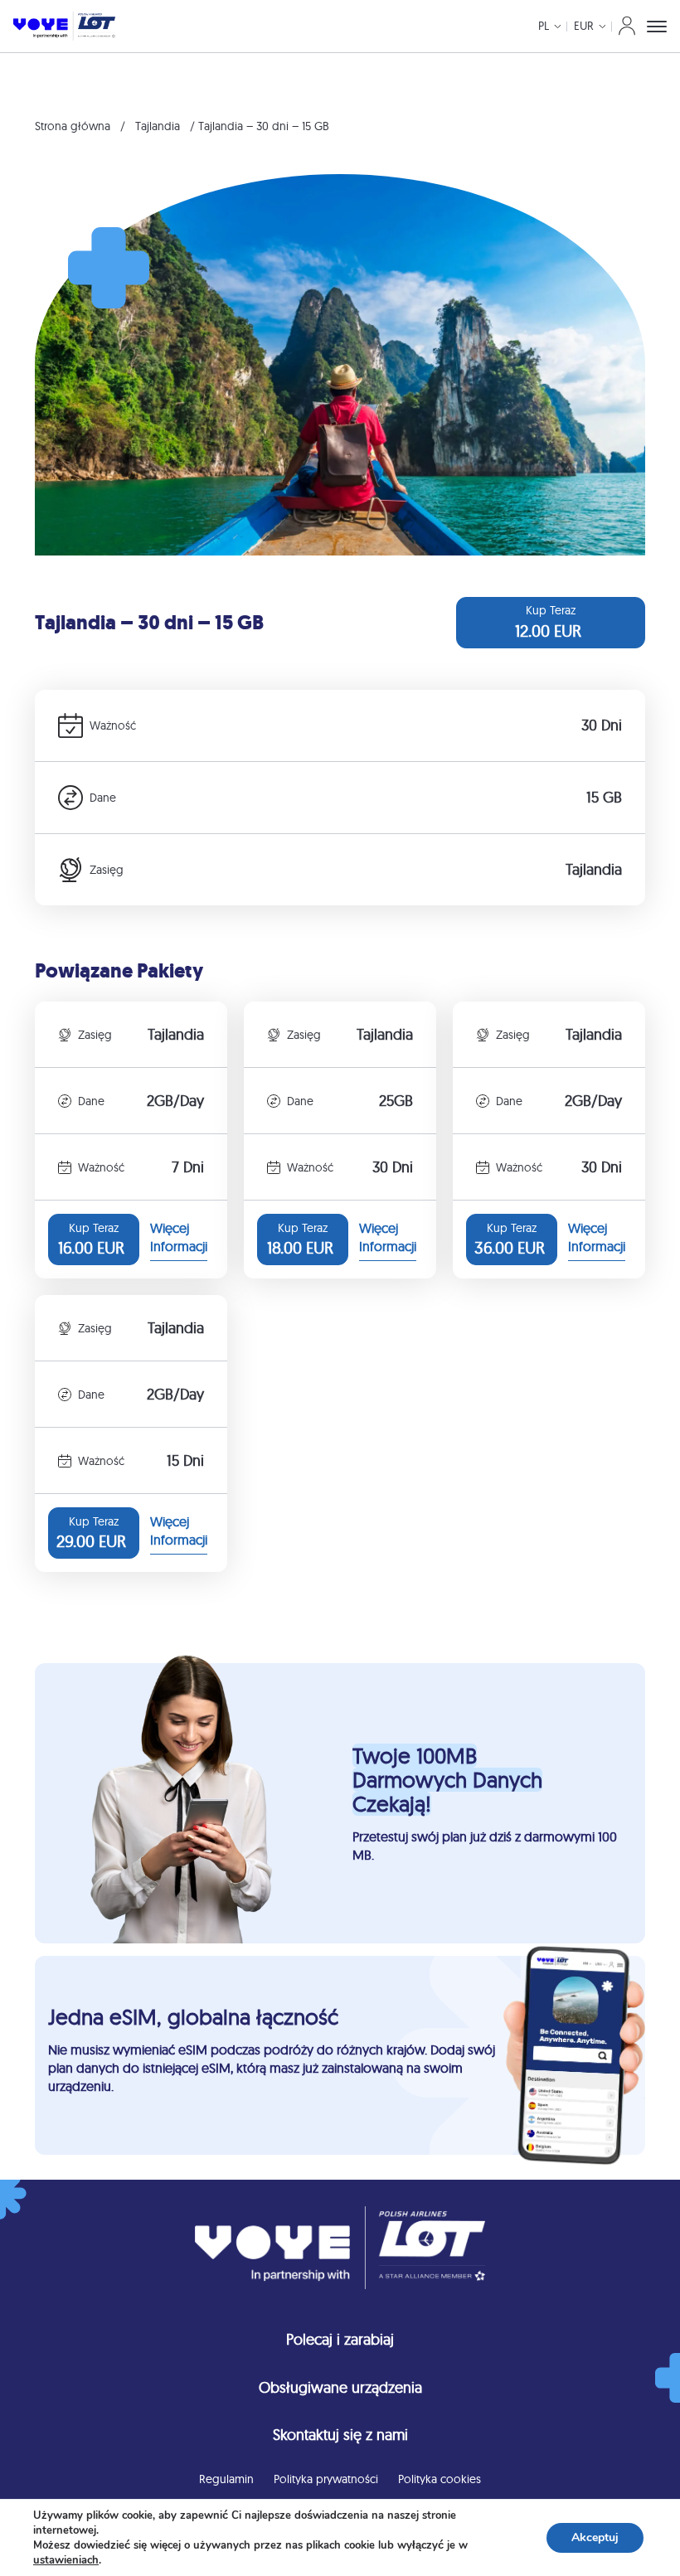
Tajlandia (158, 126)
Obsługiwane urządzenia (340, 2387)
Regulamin (226, 2479)
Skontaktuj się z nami (340, 2435)
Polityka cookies (440, 2479)
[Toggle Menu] (657, 27)
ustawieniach (66, 2560)
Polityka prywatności (326, 2479)
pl (544, 26)
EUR (584, 26)
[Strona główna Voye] (64, 26)
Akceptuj (595, 2537)
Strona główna (73, 126)
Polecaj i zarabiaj (340, 2339)
